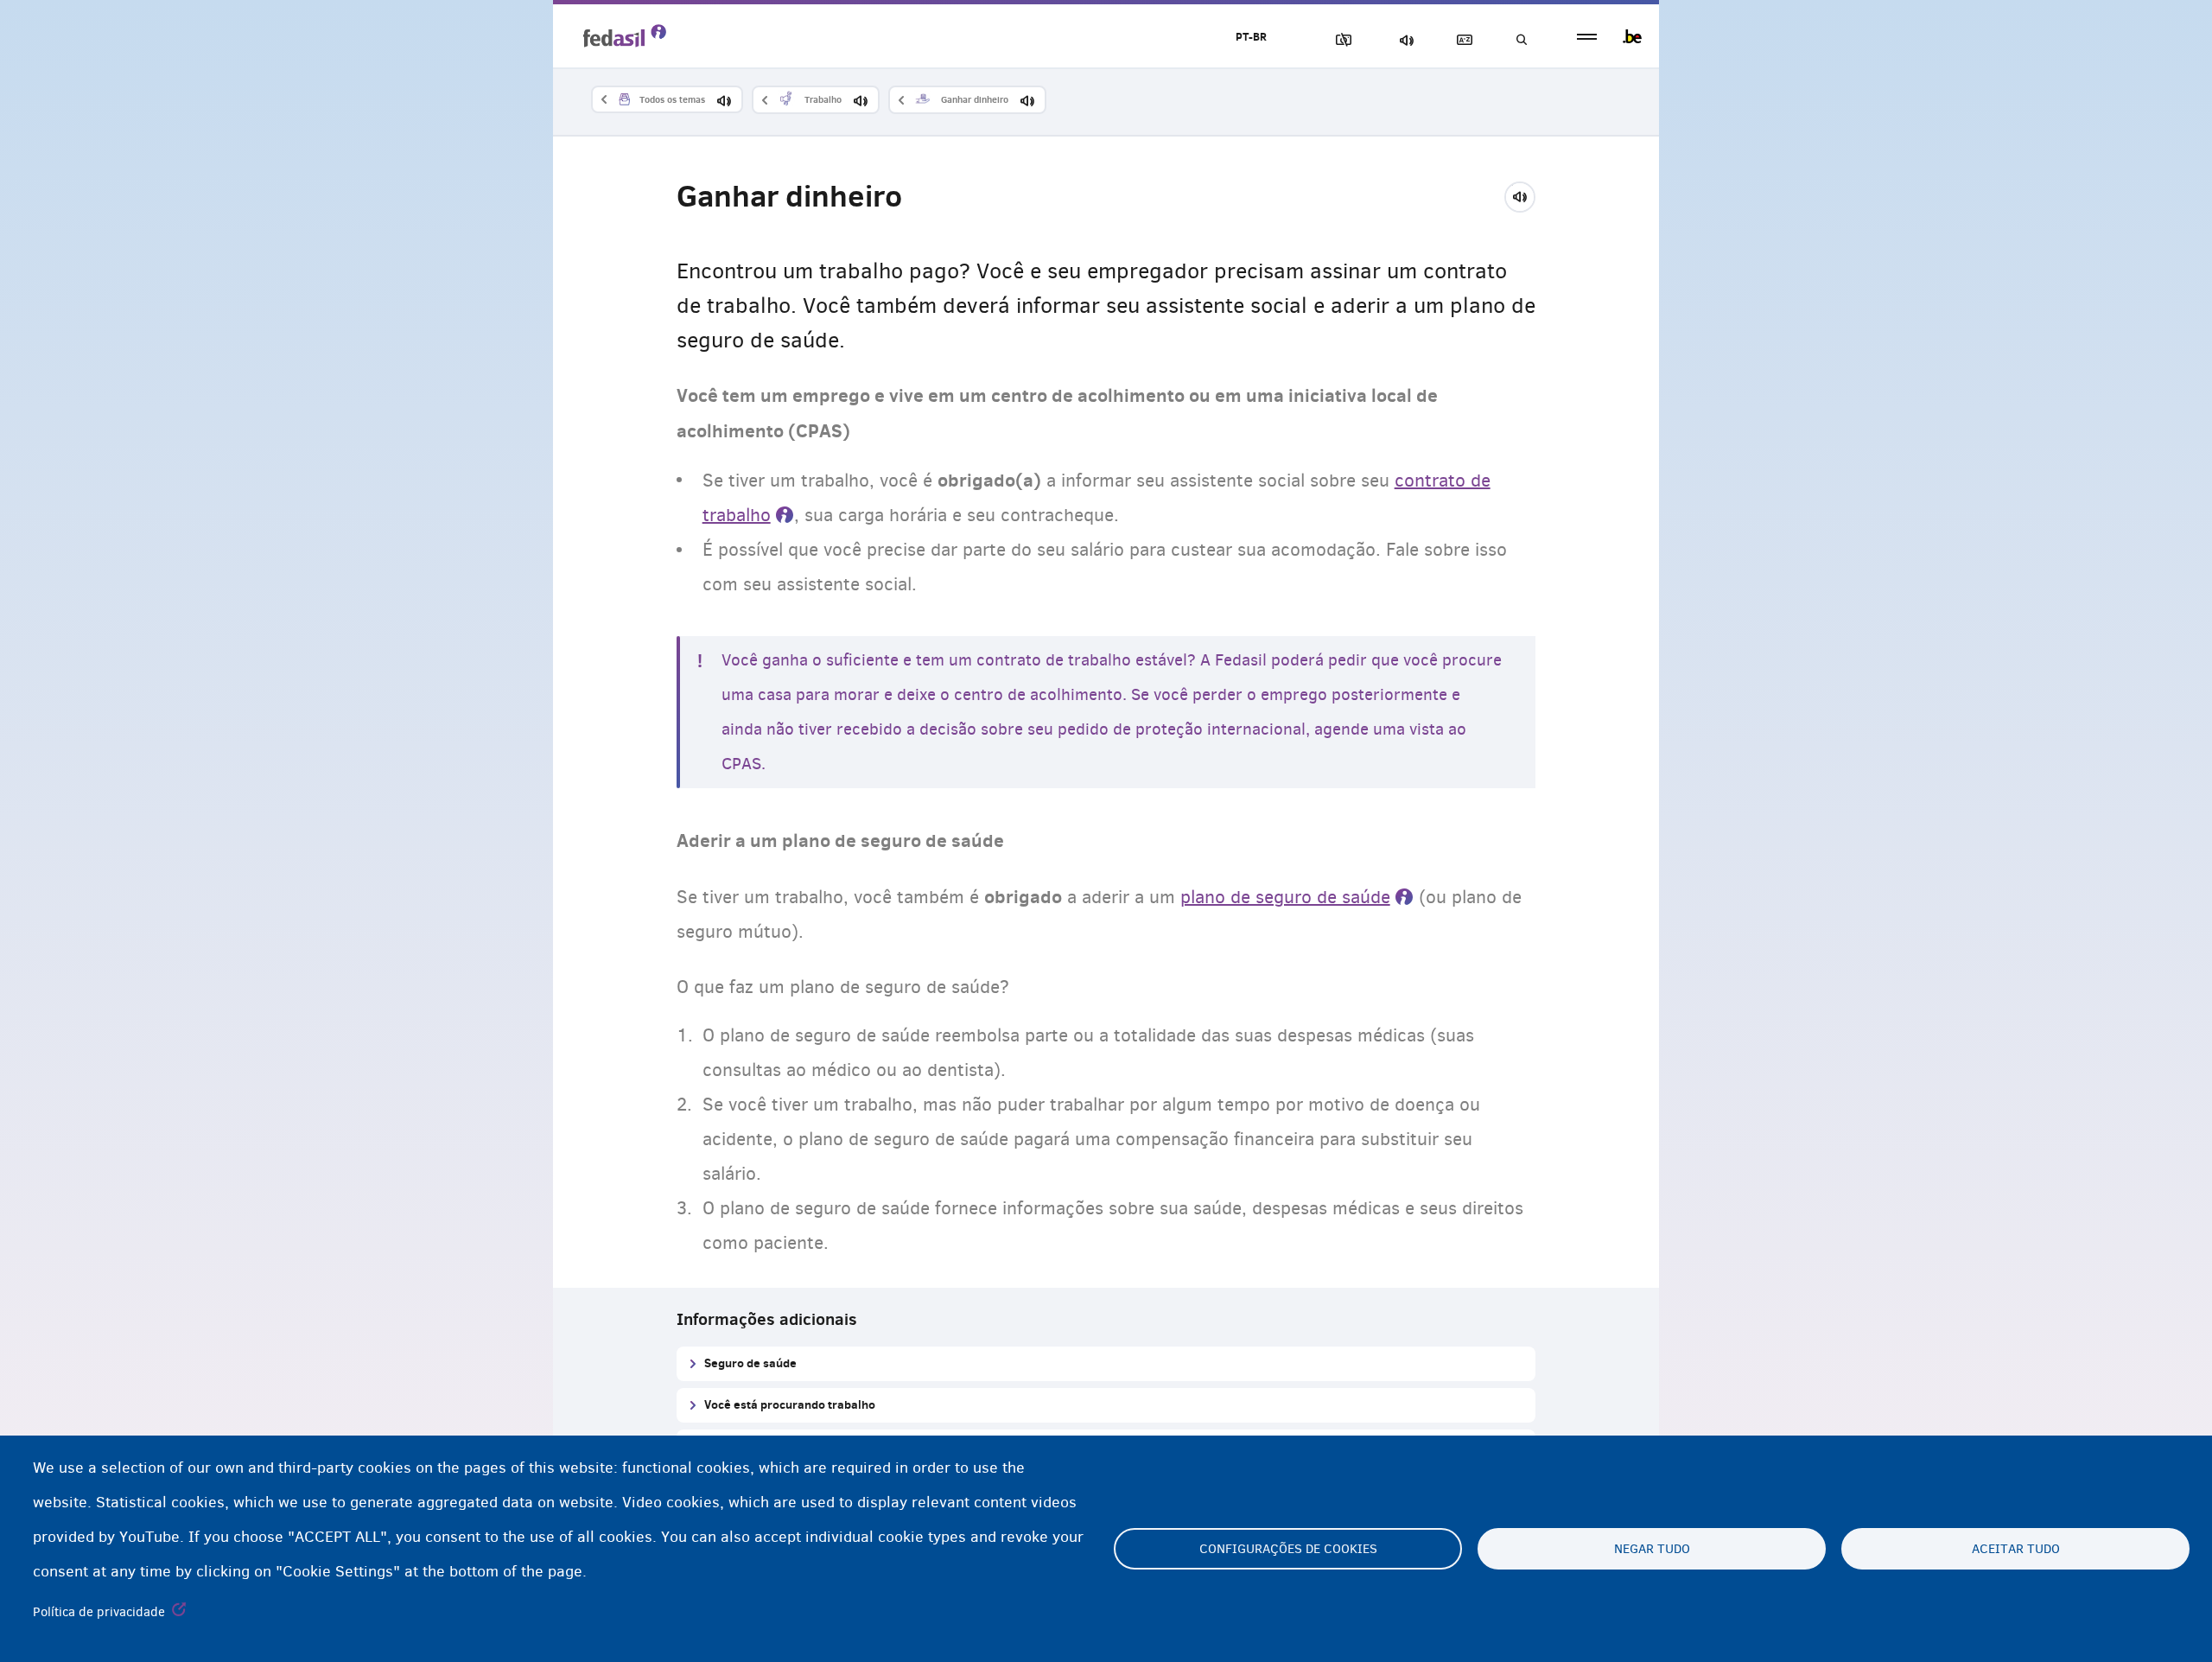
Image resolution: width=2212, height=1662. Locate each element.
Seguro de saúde (750, 1363)
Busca (1521, 40)
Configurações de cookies (1288, 1549)
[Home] (625, 35)
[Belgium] (1632, 36)
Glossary (1461, 40)
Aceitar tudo (2016, 1549)
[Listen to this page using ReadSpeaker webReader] (1526, 194)
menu (1587, 37)
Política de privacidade (99, 1612)
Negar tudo (1652, 1549)
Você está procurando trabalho (790, 1404)
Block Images (1340, 40)
